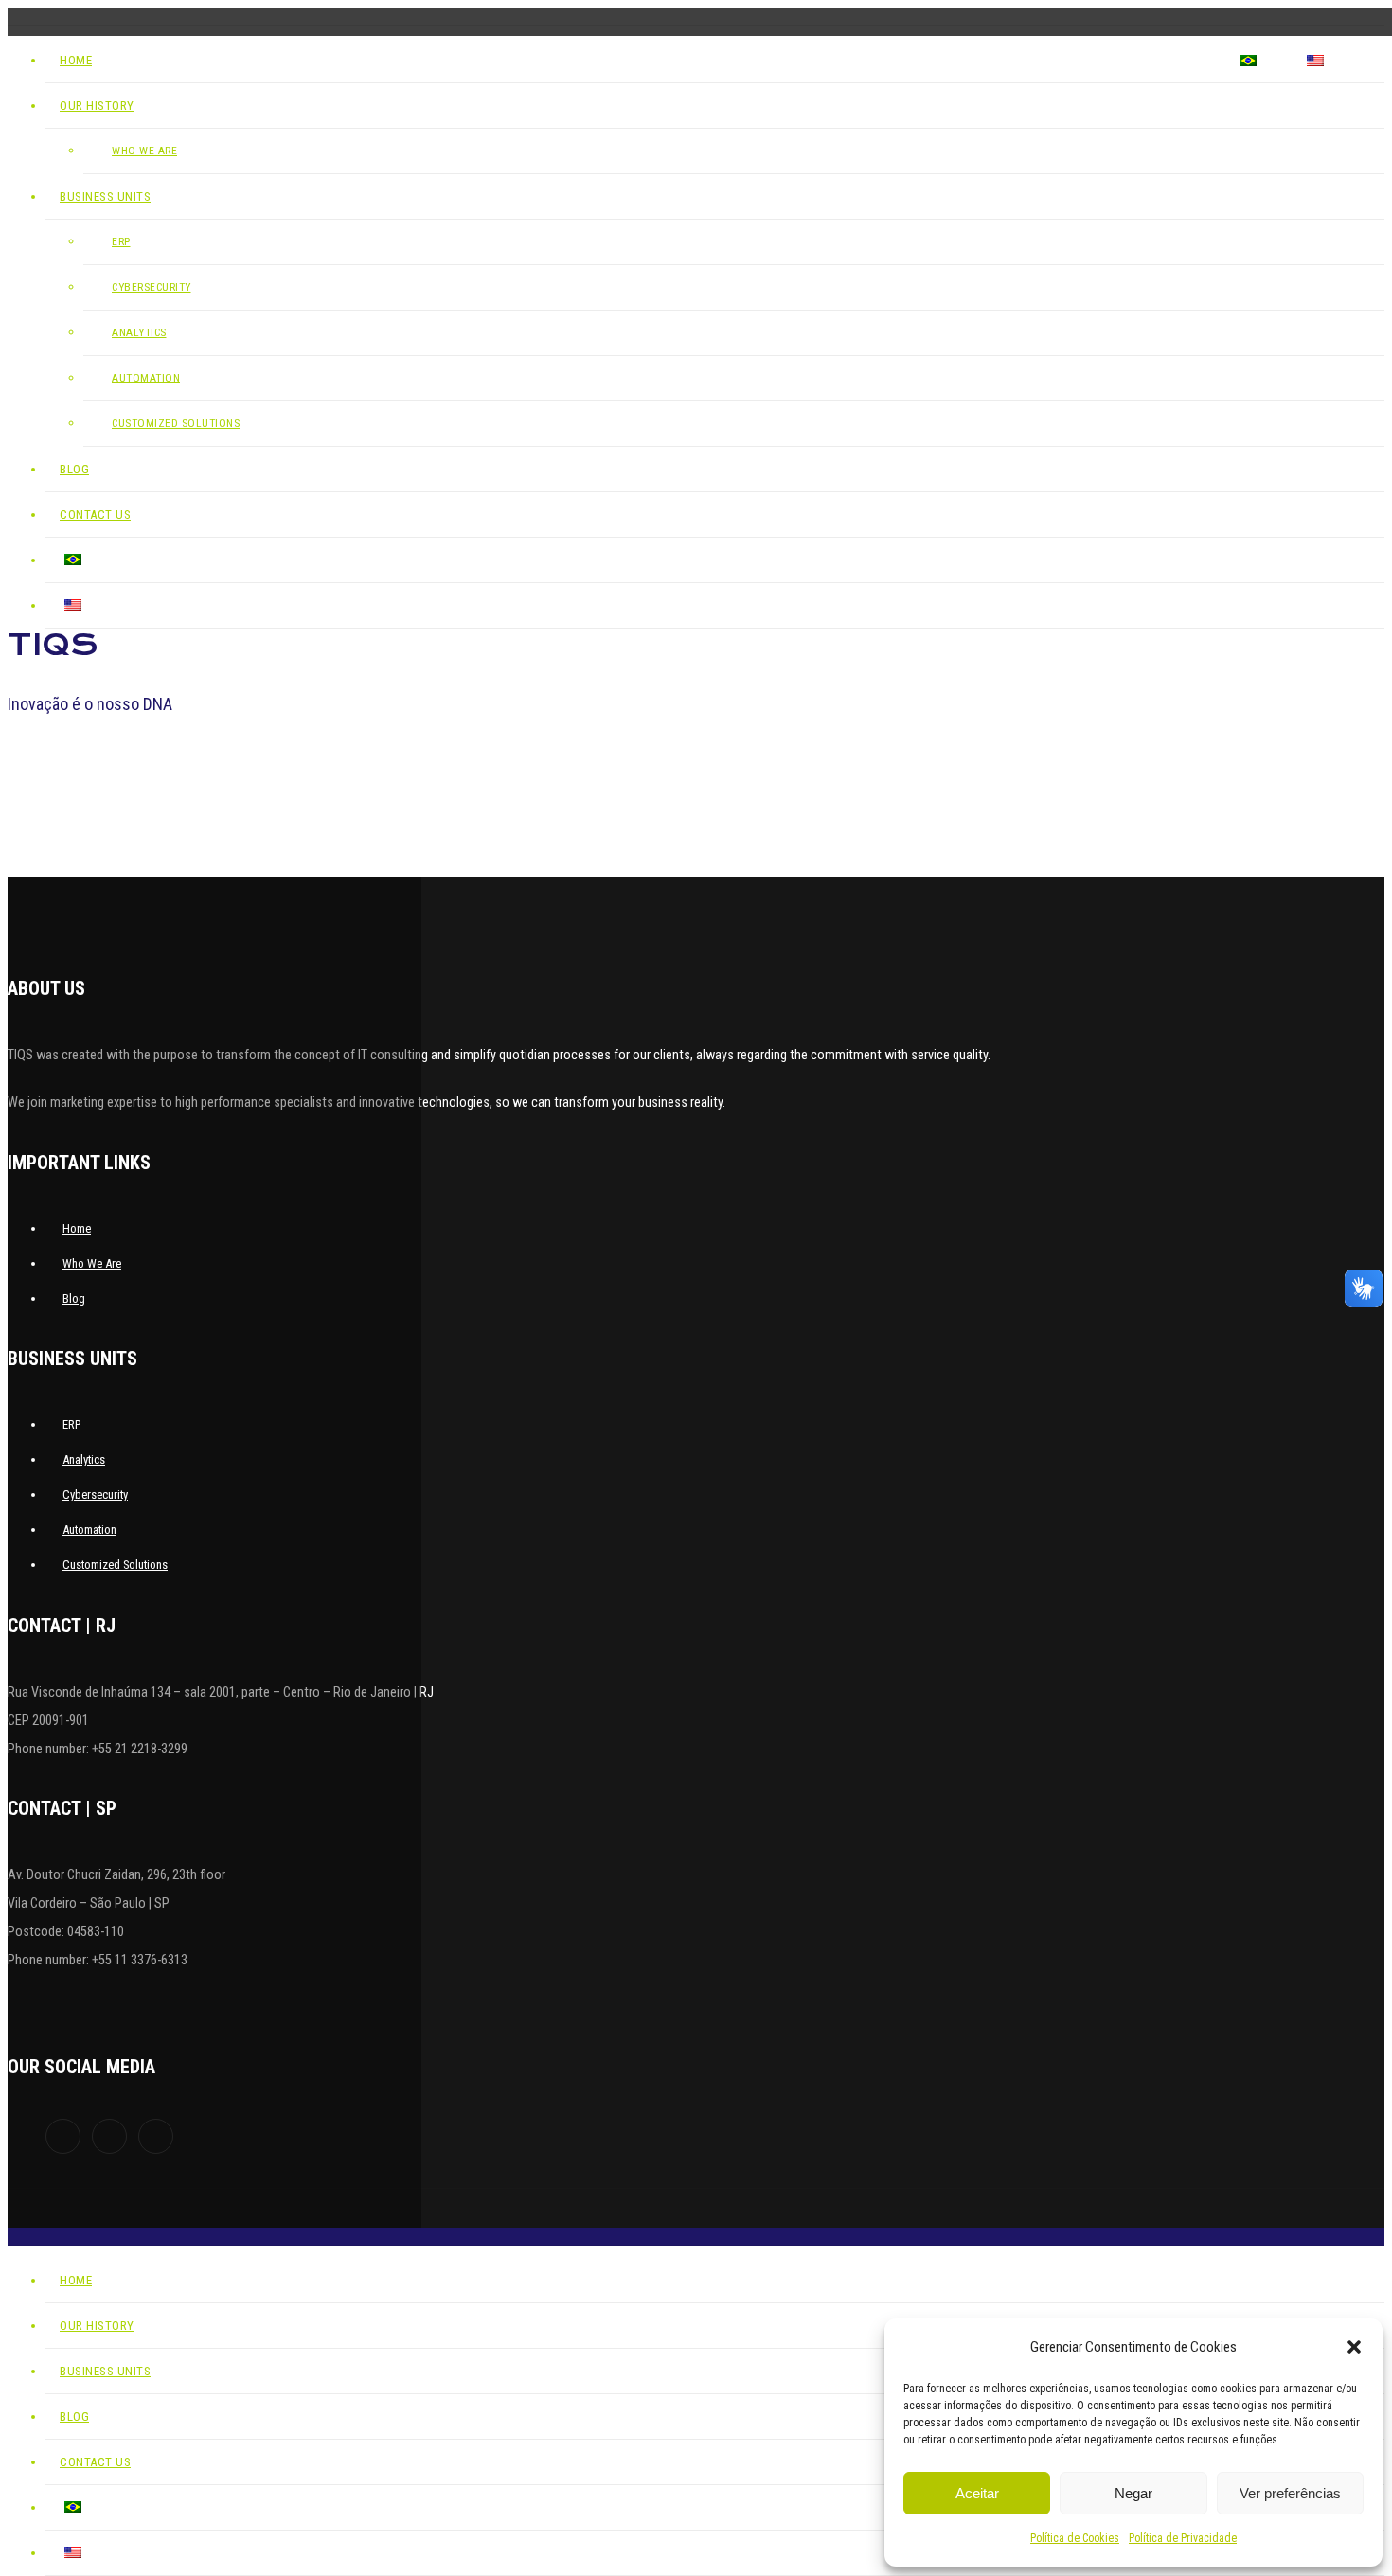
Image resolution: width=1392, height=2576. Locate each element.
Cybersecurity (152, 287)
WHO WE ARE (144, 151)
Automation (146, 378)
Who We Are (92, 1263)
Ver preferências (1290, 2493)
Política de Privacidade (1183, 2538)
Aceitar (977, 2493)
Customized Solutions (176, 423)
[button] (1354, 2347)
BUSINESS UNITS (945, 61)
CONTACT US (1158, 61)
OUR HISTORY (803, 61)
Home (707, 61)
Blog (1065, 61)
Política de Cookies (1075, 2538)
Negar (1133, 2493)
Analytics (139, 332)
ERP (121, 241)
